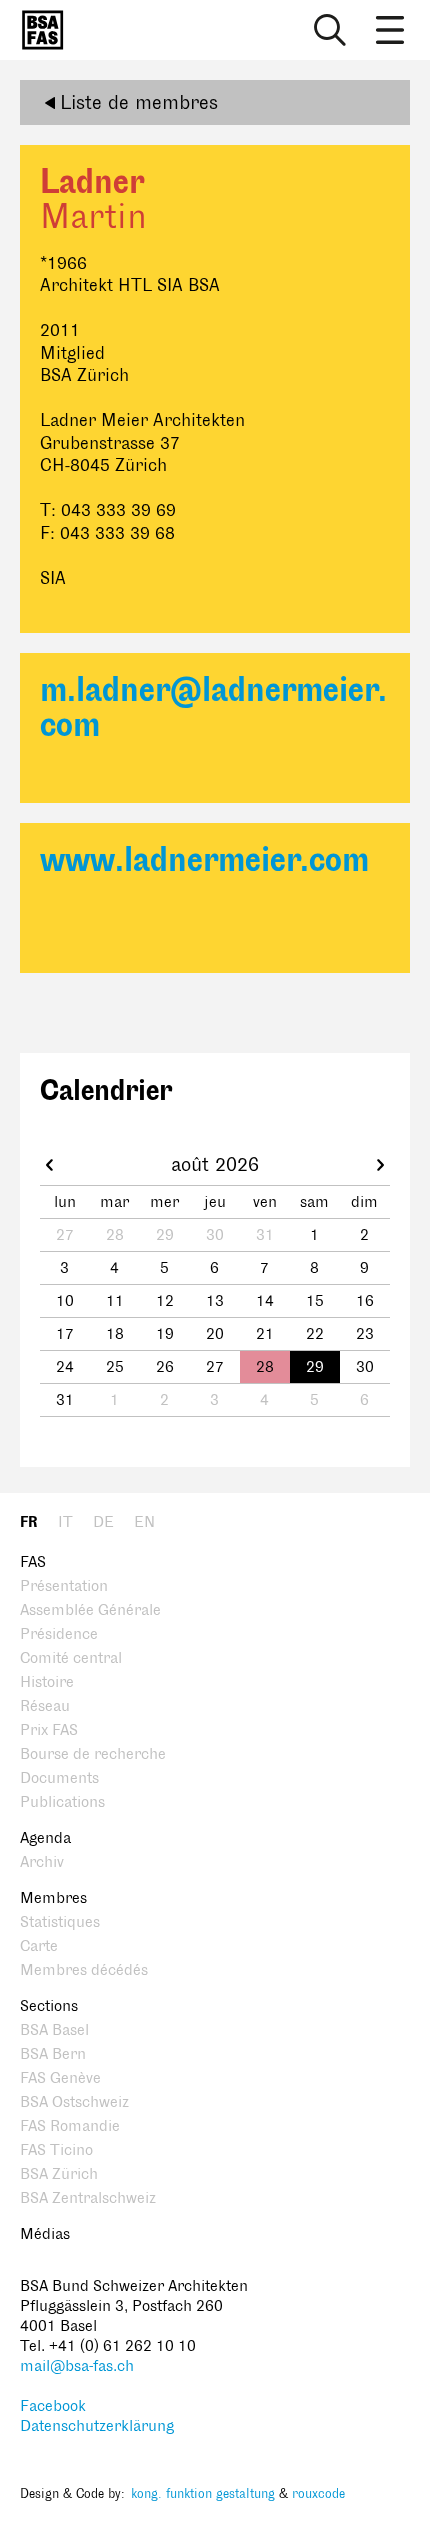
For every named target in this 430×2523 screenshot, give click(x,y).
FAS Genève (60, 2078)
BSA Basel (54, 2030)
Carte (39, 1946)
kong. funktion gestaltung (203, 2494)
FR (29, 1522)
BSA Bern (53, 2054)
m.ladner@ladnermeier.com (213, 708)
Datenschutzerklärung (97, 2426)
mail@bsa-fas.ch (77, 2366)
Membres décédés (84, 1970)
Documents (59, 1778)
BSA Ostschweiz (74, 2102)
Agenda (45, 1838)
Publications (62, 1802)
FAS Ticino (56, 2150)
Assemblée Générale (90, 1610)
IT (65, 1522)
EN (144, 1522)
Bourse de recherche (93, 1754)
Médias (45, 2234)
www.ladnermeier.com (204, 860)
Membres (53, 1898)
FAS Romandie (70, 2126)
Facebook (53, 2406)
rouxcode (318, 2494)
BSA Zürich (59, 2174)
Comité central (71, 1658)
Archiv (42, 1862)
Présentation (64, 1586)
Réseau (45, 1706)
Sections (49, 2006)
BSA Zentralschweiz (88, 2198)
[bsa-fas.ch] (38, 30)
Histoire (47, 1682)
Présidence (59, 1634)
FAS (33, 1562)
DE (103, 1522)
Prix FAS (49, 1730)
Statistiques (60, 1922)
